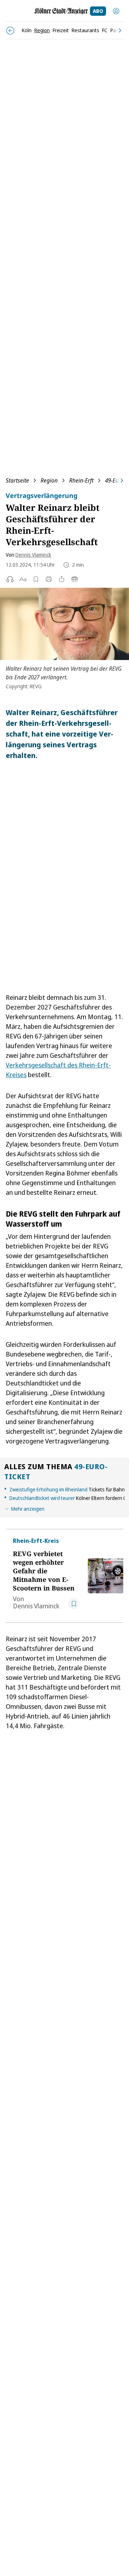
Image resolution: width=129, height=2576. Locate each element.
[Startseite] (61, 11)
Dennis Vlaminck (33, 555)
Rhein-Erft (81, 480)
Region (49, 480)
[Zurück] (10, 31)
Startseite (17, 480)
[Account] (116, 11)
